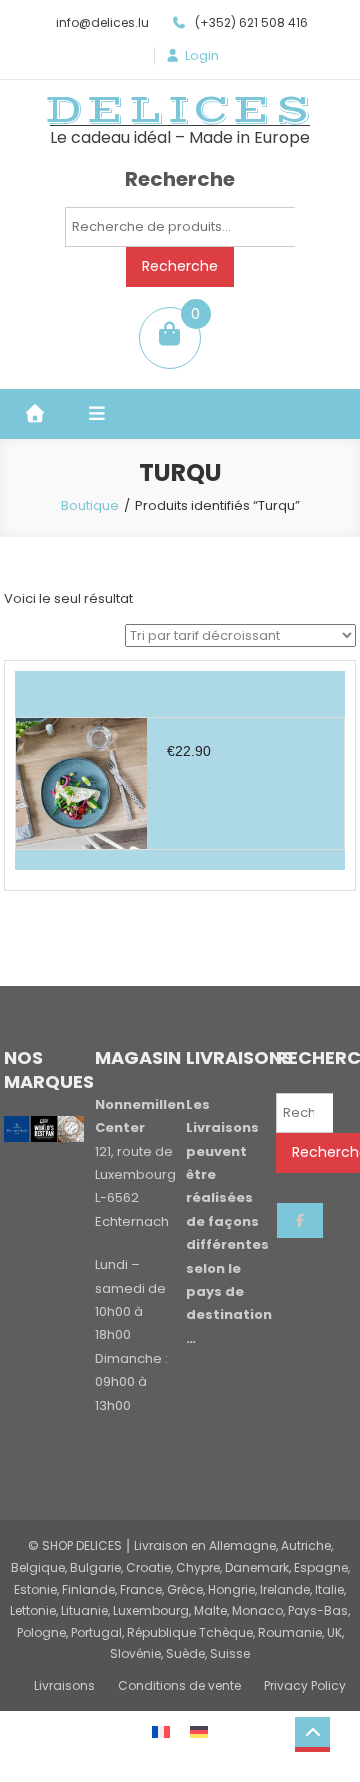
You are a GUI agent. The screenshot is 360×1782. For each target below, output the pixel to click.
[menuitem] (161, 1731)
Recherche (180, 266)
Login (202, 56)
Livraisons (64, 1685)
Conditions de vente (179, 1685)
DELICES (180, 110)
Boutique (90, 505)
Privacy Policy (305, 1685)
